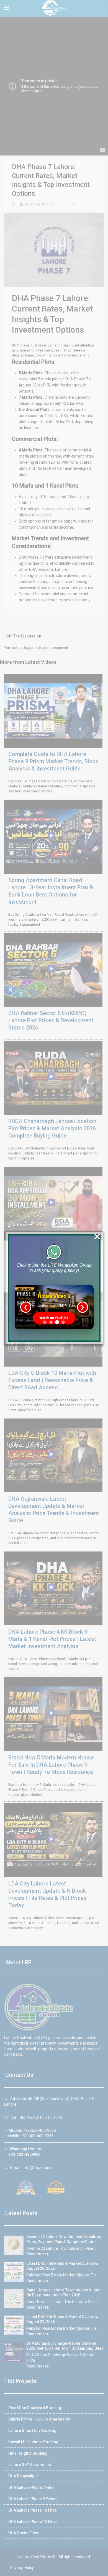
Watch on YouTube (54, 1318)
